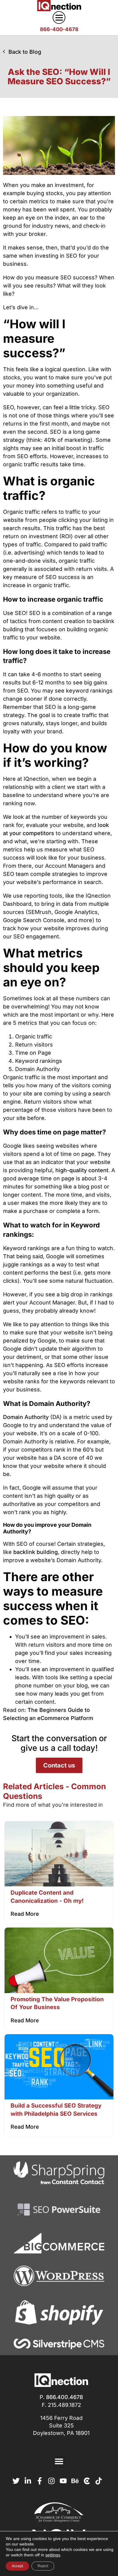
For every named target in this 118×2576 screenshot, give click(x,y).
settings (53, 2555)
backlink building (36, 1552)
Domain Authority (26, 1417)
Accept (17, 2566)
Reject (43, 2566)
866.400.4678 (64, 2397)
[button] (59, 2461)
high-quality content (82, 1170)
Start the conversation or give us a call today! (59, 1743)
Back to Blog (25, 52)
